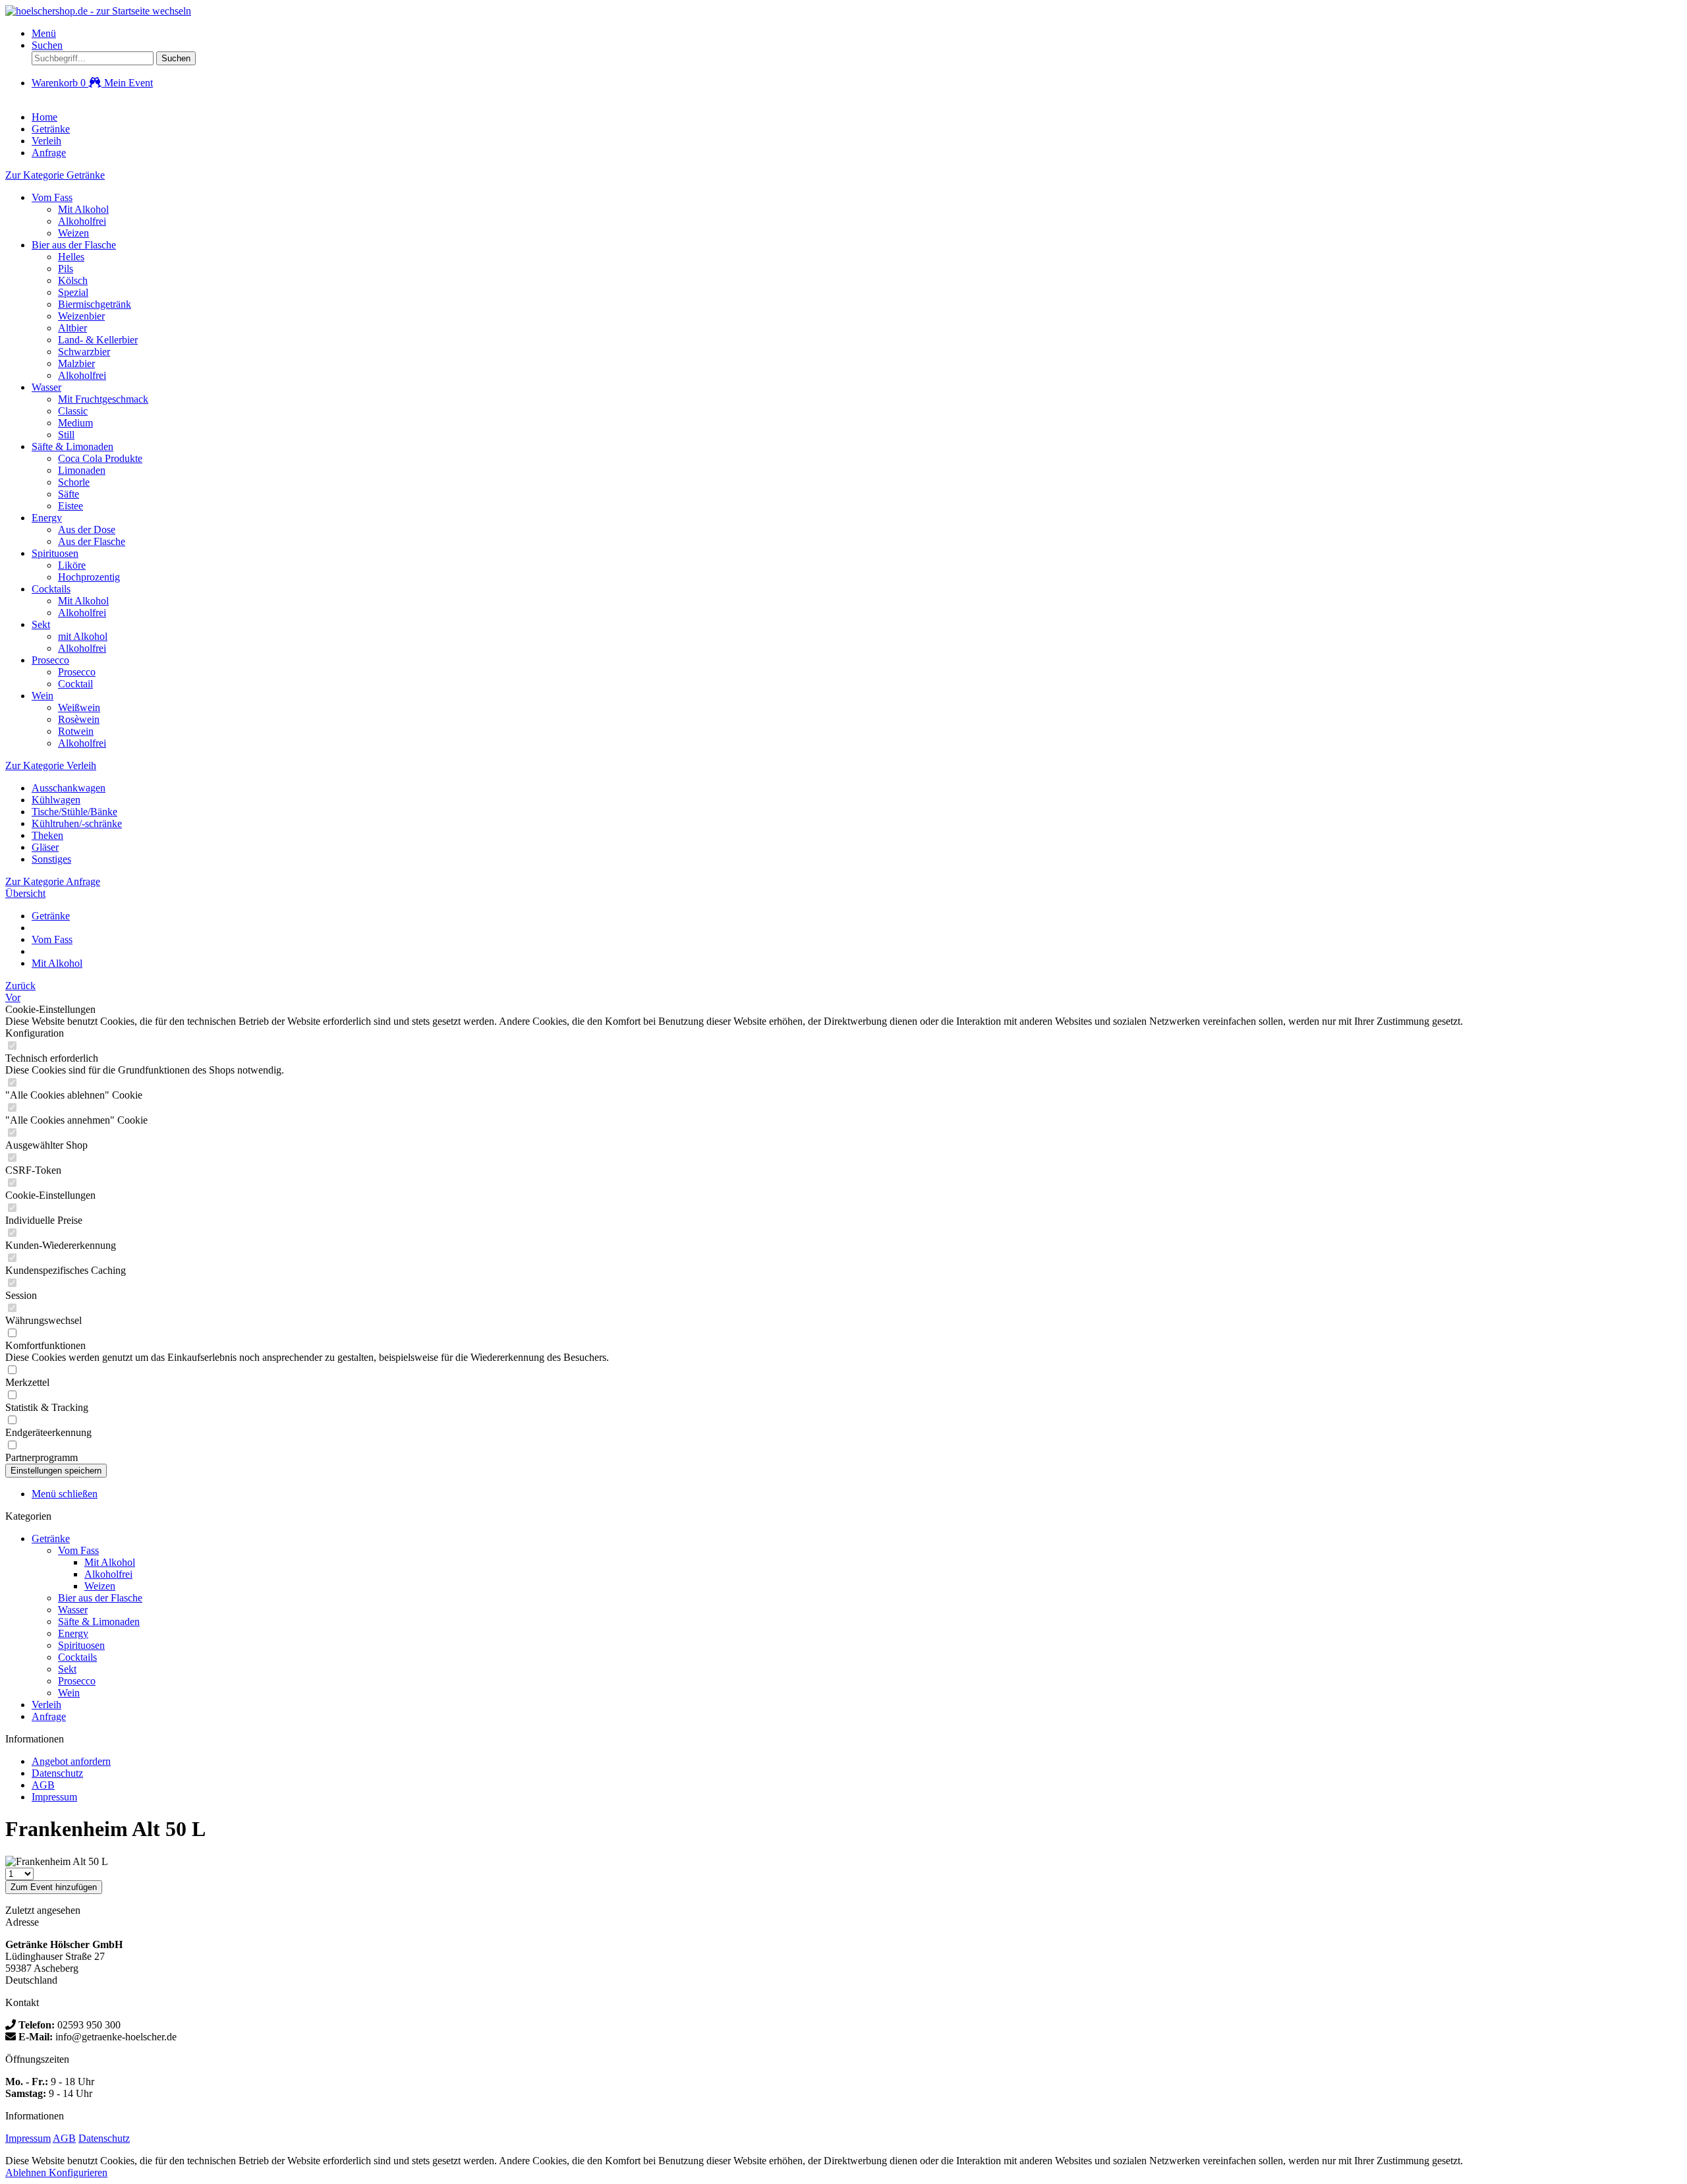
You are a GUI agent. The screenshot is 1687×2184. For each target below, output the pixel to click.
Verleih (46, 1705)
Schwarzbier (84, 352)
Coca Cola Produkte (100, 458)
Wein (43, 696)
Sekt (41, 624)
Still (66, 435)
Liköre (72, 565)
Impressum (54, 1797)
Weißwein (79, 707)
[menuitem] (857, 34)
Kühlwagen (56, 800)
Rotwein (76, 731)
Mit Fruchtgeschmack (103, 399)
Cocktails (51, 589)
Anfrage (49, 1716)
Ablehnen (27, 2172)
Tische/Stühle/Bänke (74, 812)
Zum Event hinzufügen (54, 1887)
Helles (71, 257)
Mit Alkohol (83, 209)
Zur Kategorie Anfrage (53, 881)
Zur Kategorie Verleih (51, 765)
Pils (66, 269)
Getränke (51, 1538)
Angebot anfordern (71, 1761)
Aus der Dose (87, 530)
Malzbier (76, 363)
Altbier (72, 328)
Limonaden (82, 470)
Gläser (45, 847)
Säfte (69, 494)
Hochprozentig (89, 577)
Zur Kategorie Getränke (55, 175)
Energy (47, 518)
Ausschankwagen (69, 788)
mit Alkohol (83, 636)
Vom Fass (52, 197)
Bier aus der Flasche (74, 245)
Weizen (73, 233)
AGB (43, 1785)
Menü (44, 33)
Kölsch (73, 280)
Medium (75, 423)
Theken (47, 835)
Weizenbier (81, 316)
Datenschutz (57, 1773)
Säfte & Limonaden (72, 446)
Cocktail (75, 684)
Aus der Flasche (92, 541)
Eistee (71, 506)
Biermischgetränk (95, 304)
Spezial (73, 292)
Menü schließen (65, 1494)
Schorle (74, 482)
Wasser (46, 387)
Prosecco (50, 660)
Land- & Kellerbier (98, 340)
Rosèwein (79, 719)
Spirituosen (55, 553)
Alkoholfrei (82, 221)
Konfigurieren (78, 2172)
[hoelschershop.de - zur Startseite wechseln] (98, 11)
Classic (73, 411)
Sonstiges (51, 859)
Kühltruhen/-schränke (77, 823)
